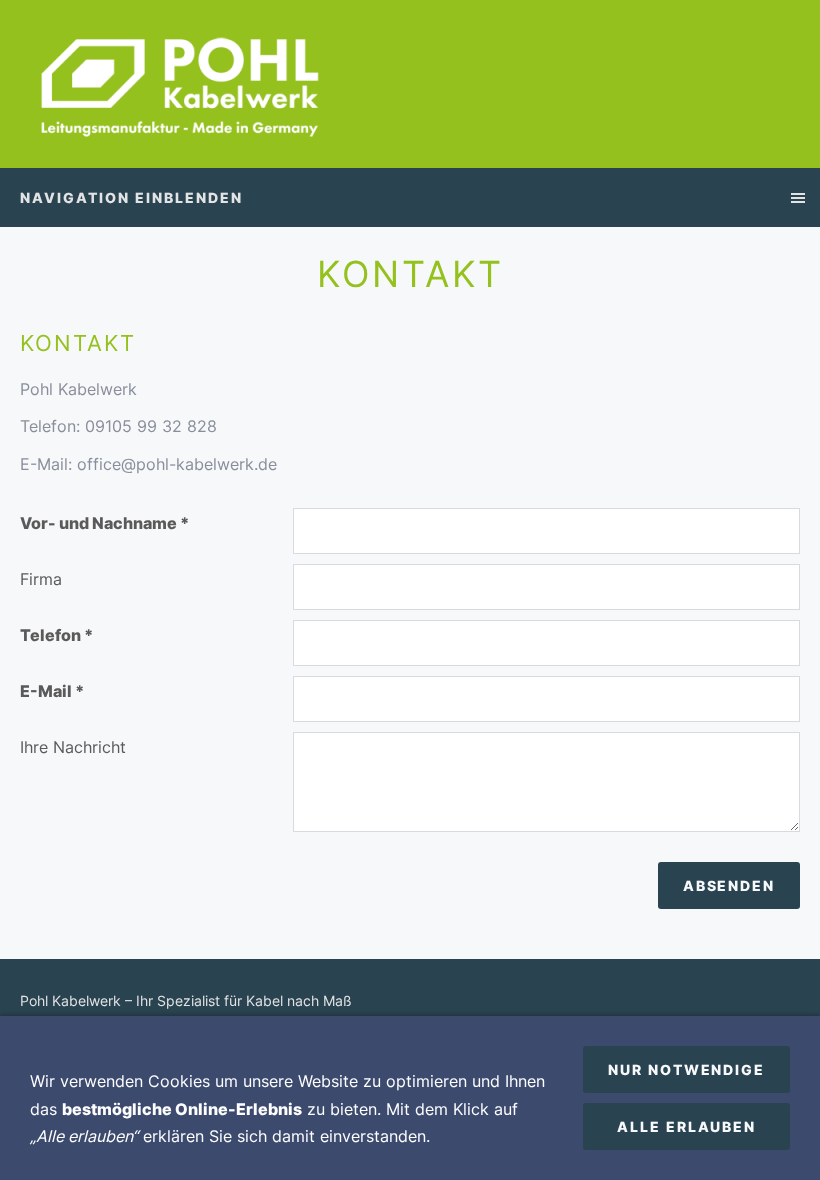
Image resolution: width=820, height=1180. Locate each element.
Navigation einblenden (131, 197)
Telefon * (56, 635)
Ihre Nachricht (73, 747)
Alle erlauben (686, 1126)
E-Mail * (52, 691)
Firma (41, 579)
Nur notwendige (686, 1069)
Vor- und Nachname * (104, 523)
